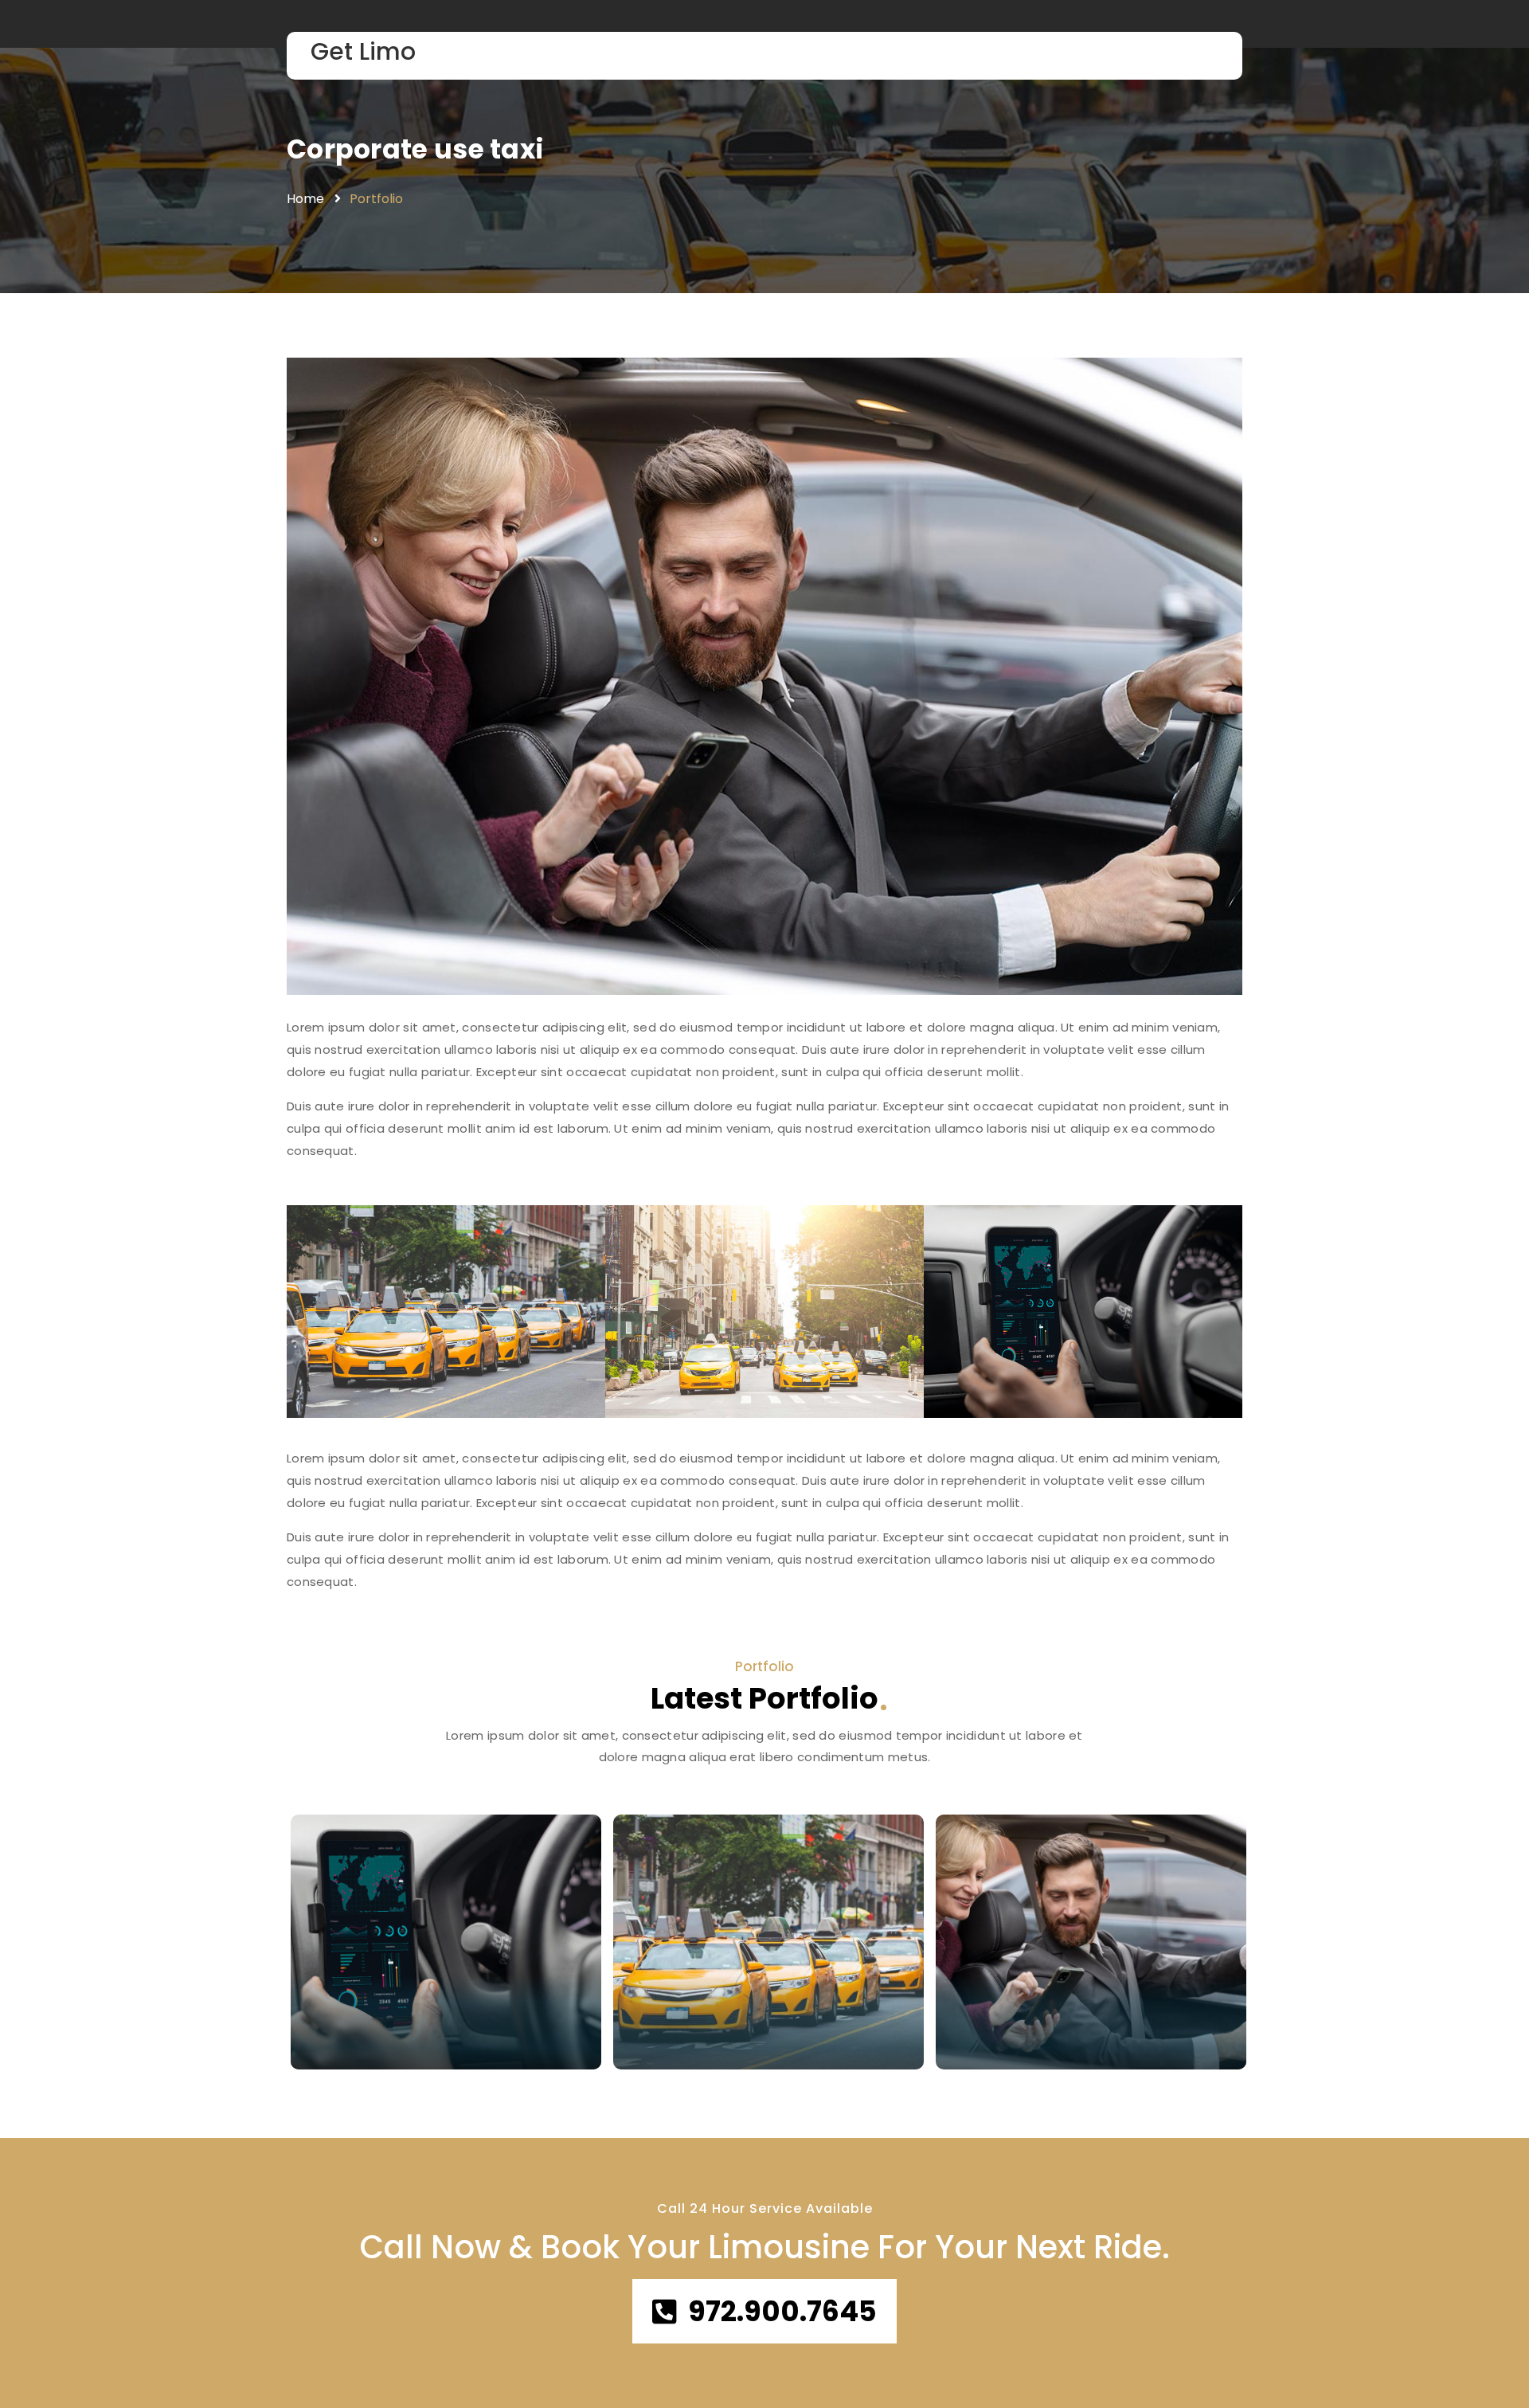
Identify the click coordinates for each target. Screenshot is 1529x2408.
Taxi (649, 2048)
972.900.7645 (782, 2311)
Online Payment (1005, 2048)
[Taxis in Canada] (768, 1942)
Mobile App (347, 2048)
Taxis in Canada (717, 2016)
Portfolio (376, 199)
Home (305, 199)
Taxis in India (379, 2016)
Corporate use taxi (415, 149)
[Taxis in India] (446, 1942)
